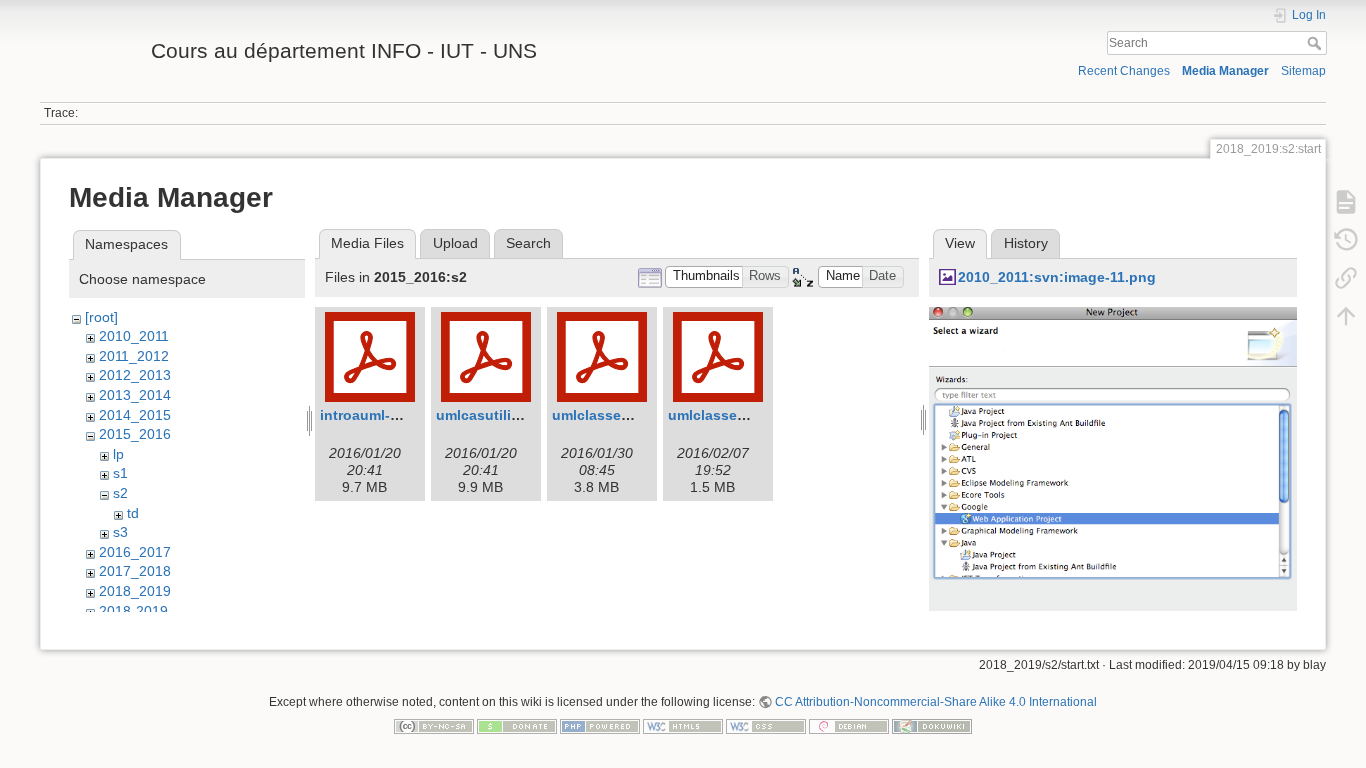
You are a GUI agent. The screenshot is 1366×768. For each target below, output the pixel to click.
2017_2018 (135, 571)
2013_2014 (135, 395)
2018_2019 (135, 591)
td (133, 513)
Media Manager (1225, 71)
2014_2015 (135, 415)
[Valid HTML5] (683, 725)
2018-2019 (133, 611)
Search (1316, 43)
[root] (101, 317)
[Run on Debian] (849, 725)
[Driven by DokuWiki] (932, 725)
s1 (120, 473)
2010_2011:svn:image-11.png (1057, 277)
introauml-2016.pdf (384, 415)
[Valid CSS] (766, 725)
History (1026, 243)
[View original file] (1113, 479)
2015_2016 (135, 434)
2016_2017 (135, 552)
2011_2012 (134, 356)
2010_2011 (134, 336)
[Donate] (517, 725)
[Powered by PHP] (600, 725)
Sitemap (1303, 71)
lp (118, 454)
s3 (120, 532)
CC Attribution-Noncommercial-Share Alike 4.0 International (936, 702)
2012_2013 (135, 375)
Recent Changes (1124, 71)
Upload (455, 243)
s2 (120, 493)
